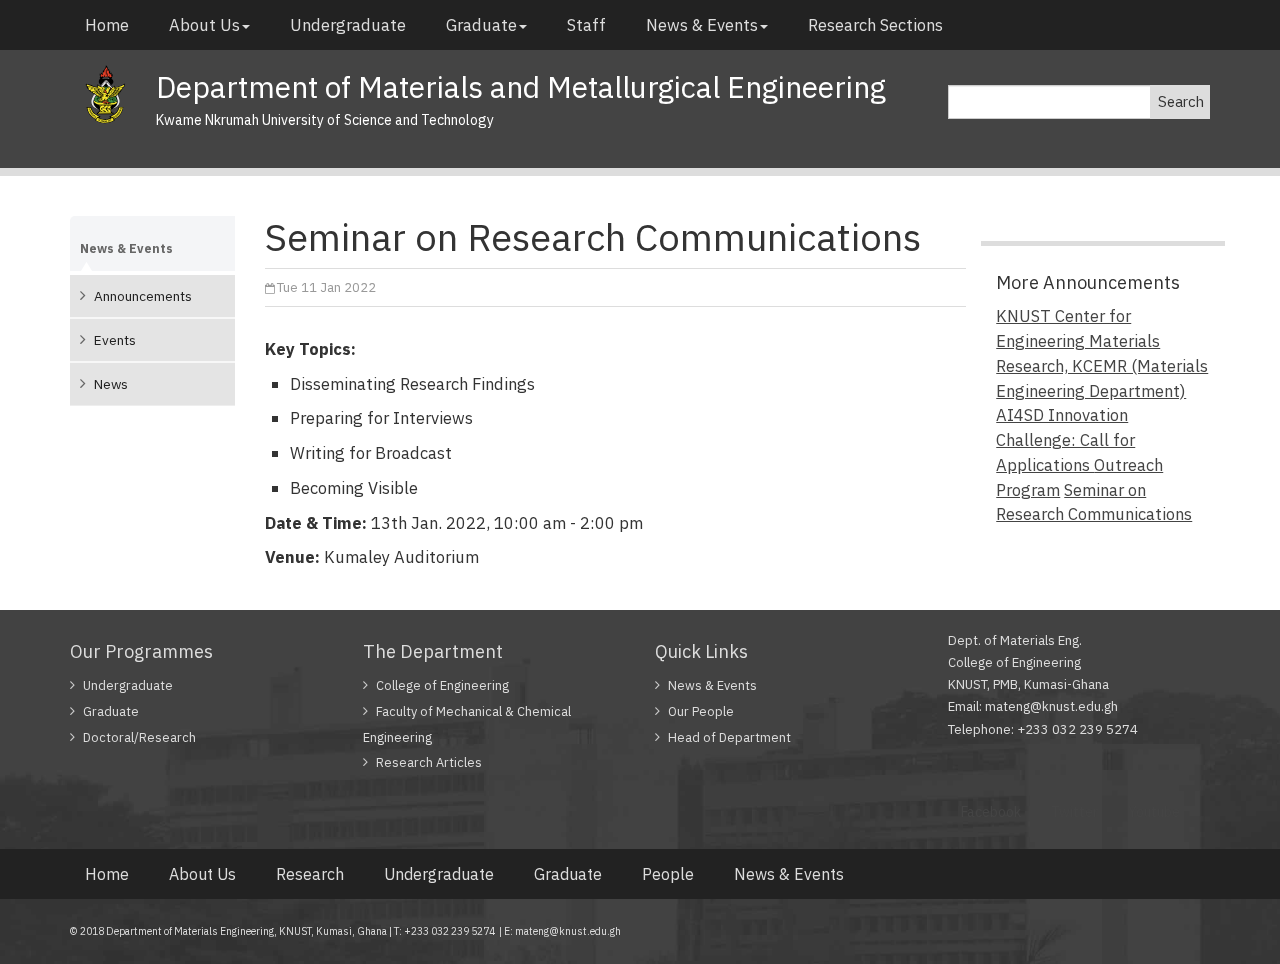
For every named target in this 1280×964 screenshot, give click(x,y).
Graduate (481, 25)
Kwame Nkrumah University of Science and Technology (325, 120)
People (668, 874)
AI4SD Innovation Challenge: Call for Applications (1065, 440)
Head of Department (729, 737)
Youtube (1154, 812)
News (111, 384)
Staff (586, 25)
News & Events (702, 25)
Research (310, 874)
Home (107, 25)
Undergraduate (348, 25)
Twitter (1074, 812)
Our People (701, 711)
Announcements (143, 296)
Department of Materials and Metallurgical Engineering (521, 86)
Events (115, 340)
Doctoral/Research (139, 737)
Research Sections (875, 25)
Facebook (991, 812)
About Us (204, 25)
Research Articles (429, 762)
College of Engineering (442, 685)
